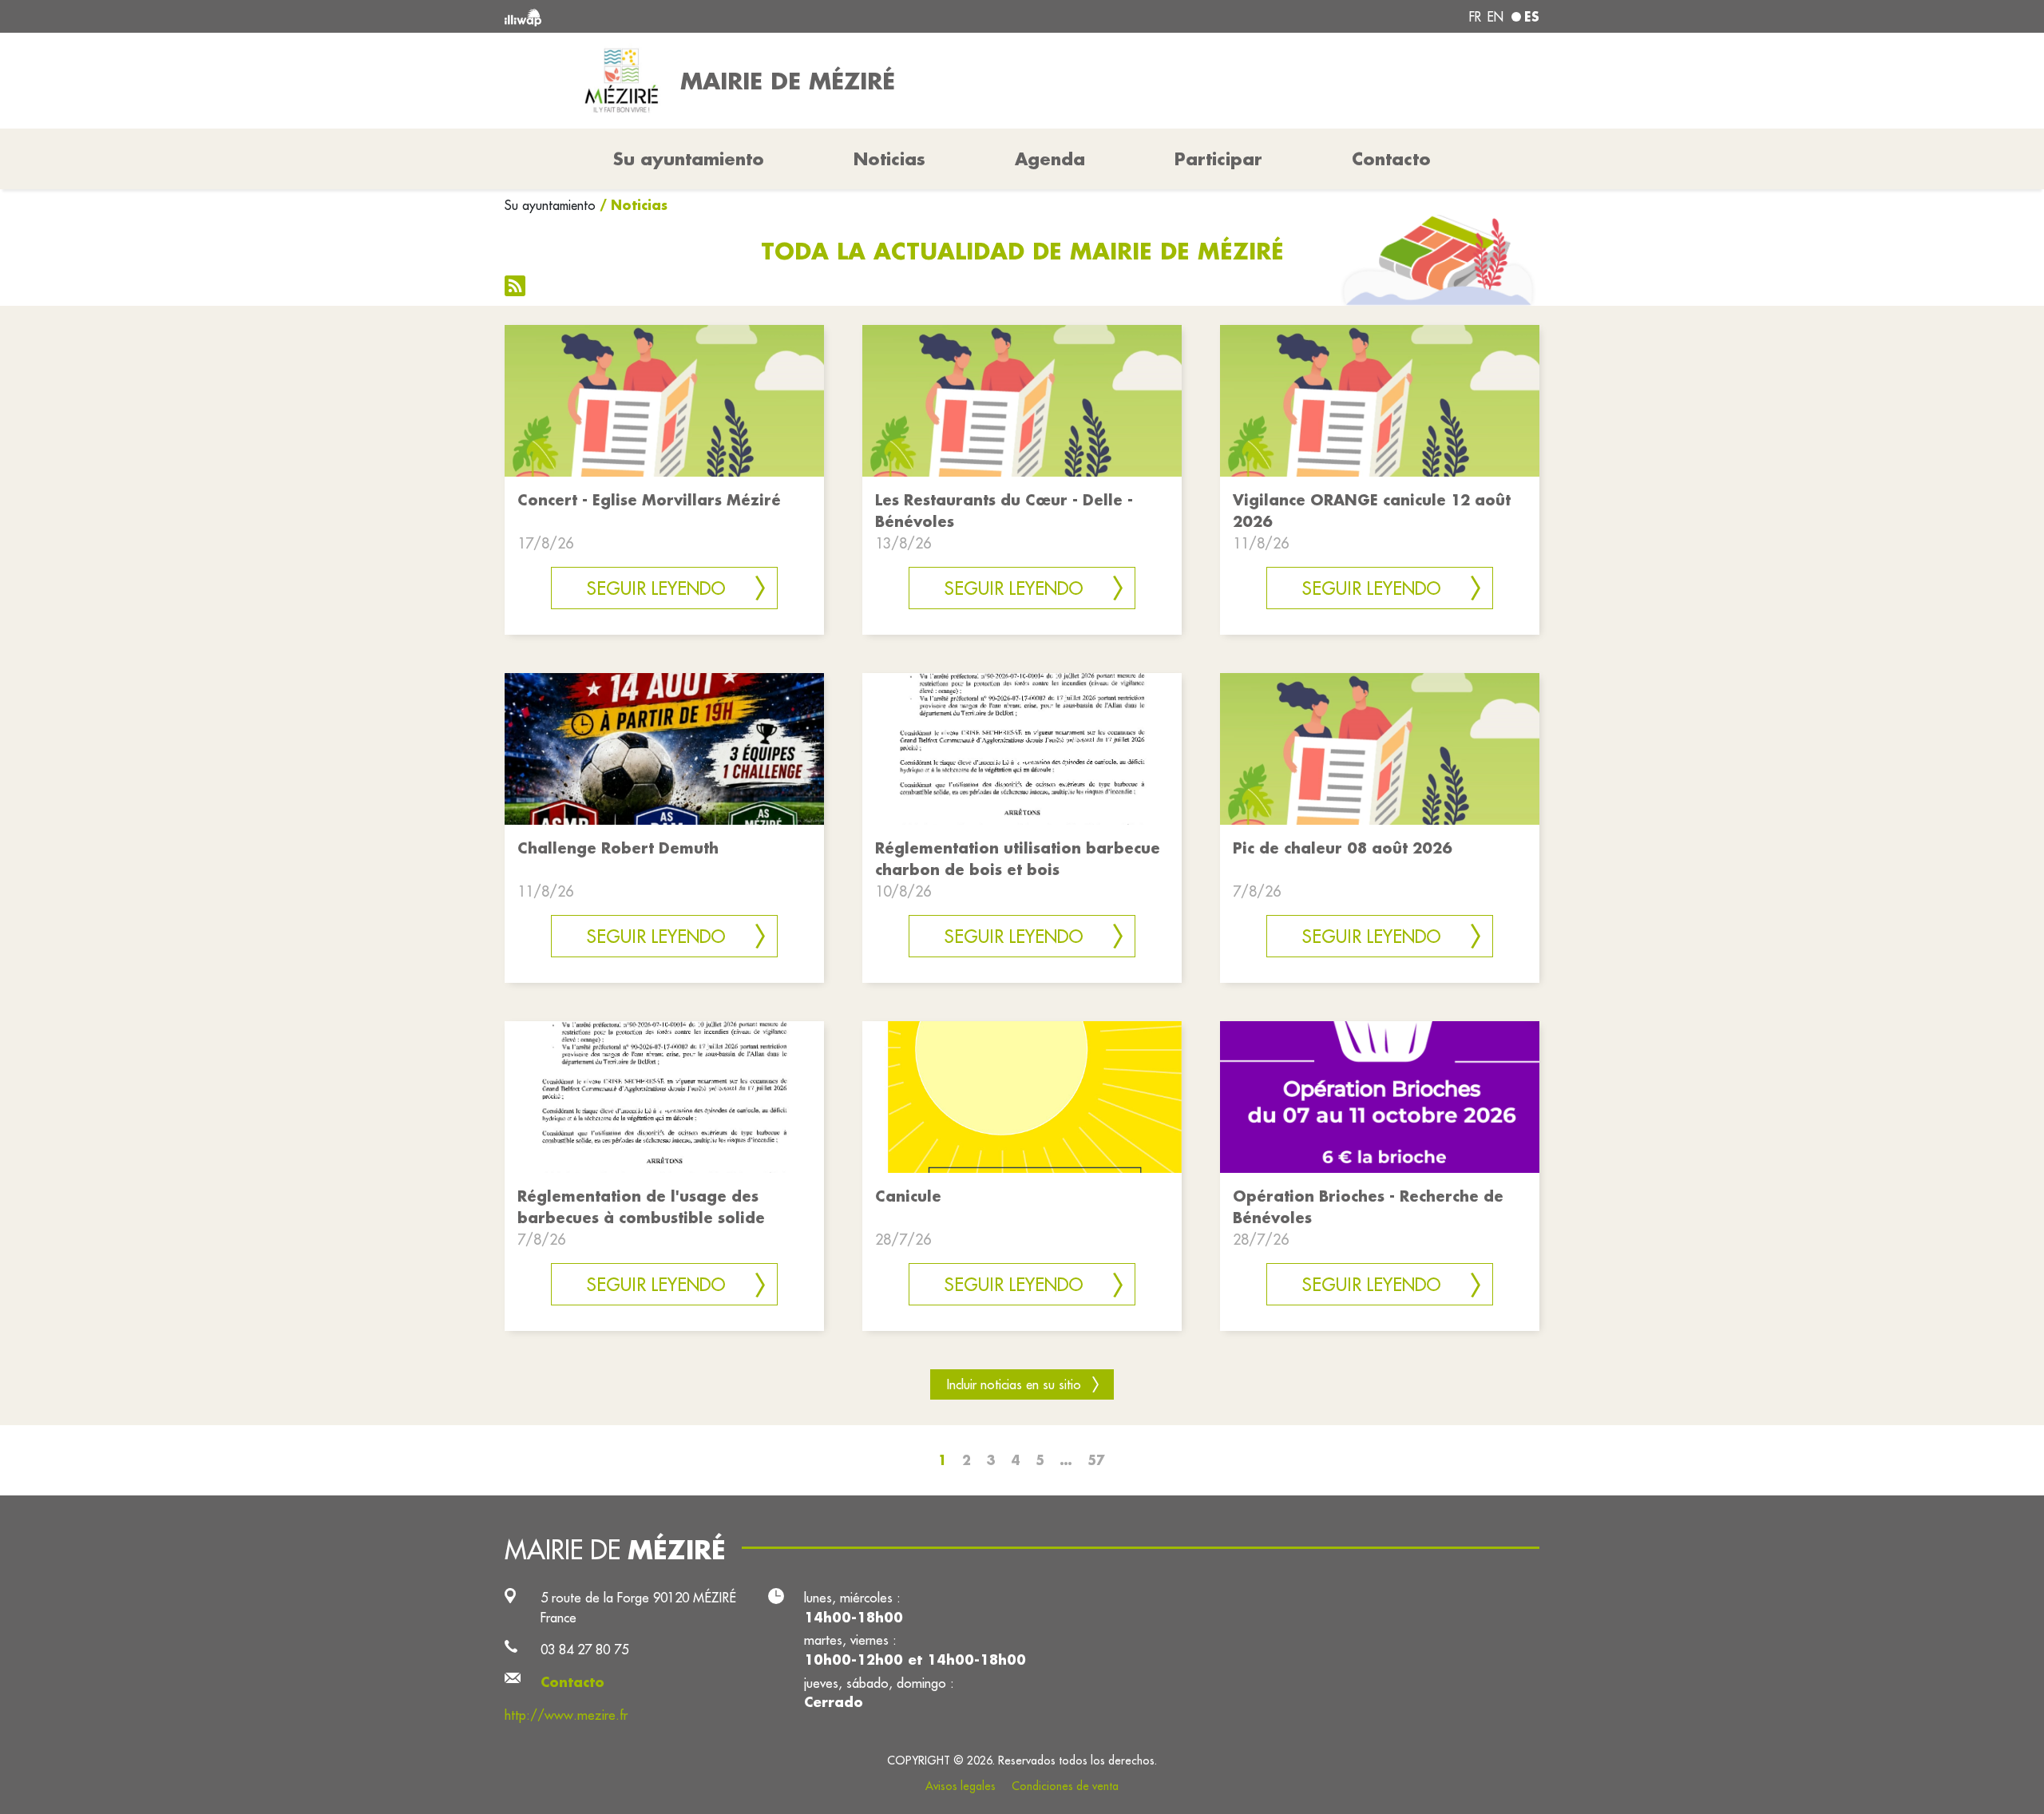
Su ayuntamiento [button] (689, 159)
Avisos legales (961, 1786)
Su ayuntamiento (550, 205)
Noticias (889, 159)
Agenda (1050, 159)
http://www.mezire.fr (566, 1715)
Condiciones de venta (1065, 1786)
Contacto (1391, 159)
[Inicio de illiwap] (715, 16)
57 (1096, 1460)
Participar (1218, 159)
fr (1475, 17)
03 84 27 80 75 (584, 1649)
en (1495, 17)
